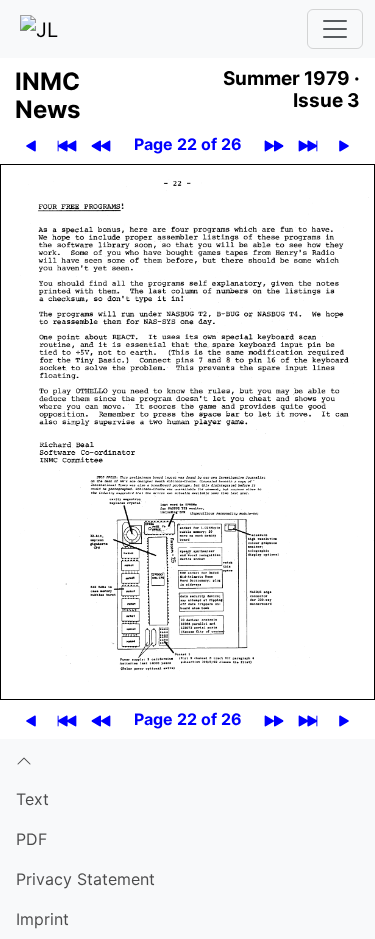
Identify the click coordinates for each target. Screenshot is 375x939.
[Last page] (308, 144)
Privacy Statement (85, 879)
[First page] (67, 144)
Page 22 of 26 (188, 144)
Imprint (42, 919)
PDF (31, 839)
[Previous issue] (101, 144)
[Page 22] (187, 430)
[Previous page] (31, 144)
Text (32, 799)
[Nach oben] (187, 759)
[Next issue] (274, 144)
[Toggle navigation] (335, 29)
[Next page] (344, 144)
